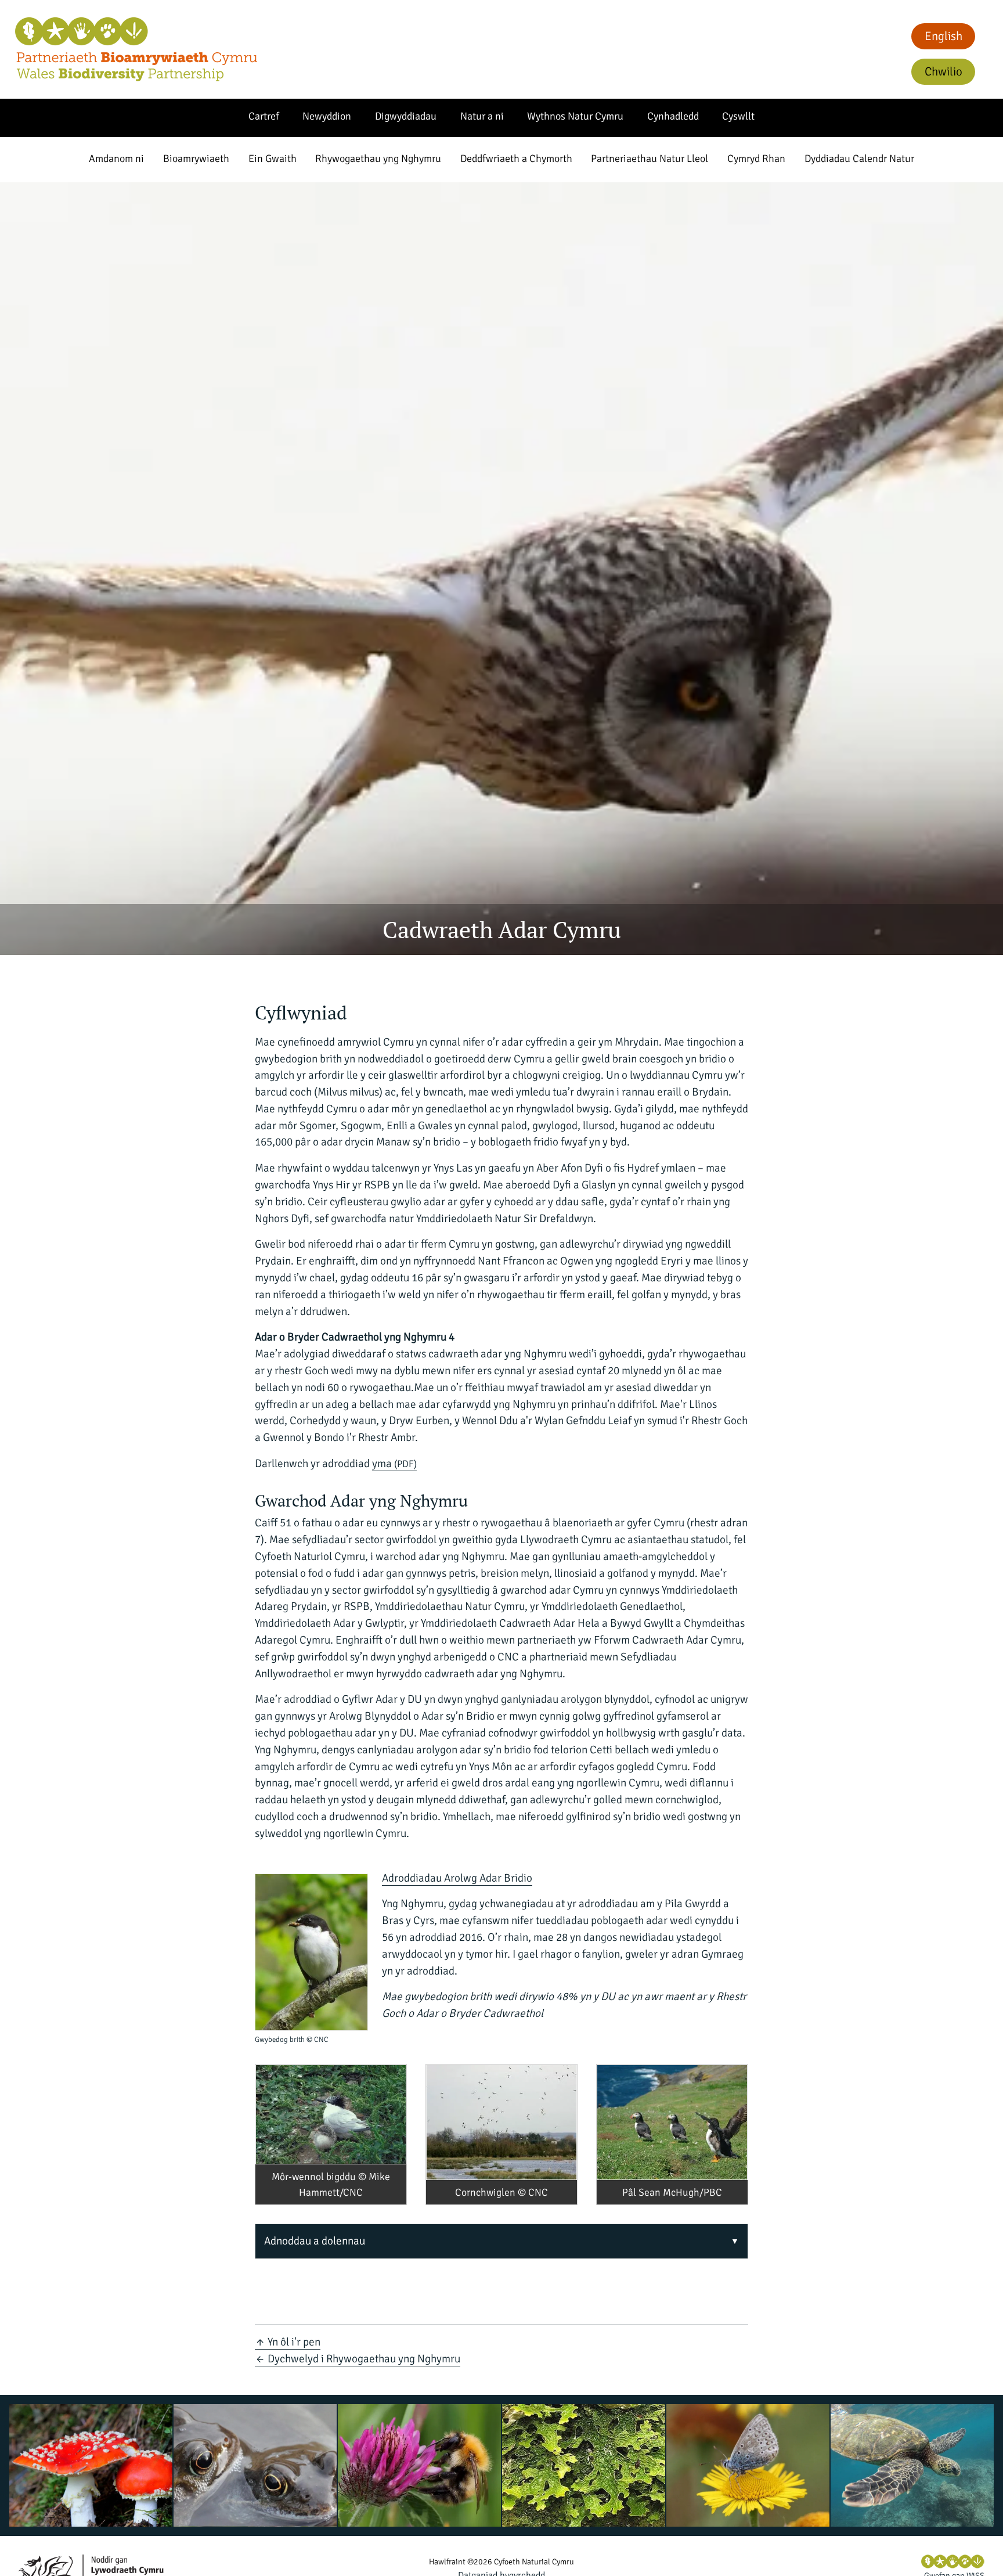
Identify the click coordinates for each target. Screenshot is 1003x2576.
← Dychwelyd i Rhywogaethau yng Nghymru (358, 2359)
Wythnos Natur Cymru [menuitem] (575, 116)
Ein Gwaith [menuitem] (273, 158)
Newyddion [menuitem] (327, 116)
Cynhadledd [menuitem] (673, 116)
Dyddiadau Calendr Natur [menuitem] (859, 158)
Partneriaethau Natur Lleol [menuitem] (650, 158)
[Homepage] (136, 49)
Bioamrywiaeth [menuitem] (196, 158)
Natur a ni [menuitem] (482, 116)
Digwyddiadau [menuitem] (406, 116)
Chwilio (944, 71)
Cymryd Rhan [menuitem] (756, 158)
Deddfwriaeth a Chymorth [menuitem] (516, 158)
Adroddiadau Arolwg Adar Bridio (457, 1878)
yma (394, 1464)
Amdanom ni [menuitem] (116, 158)
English (944, 36)
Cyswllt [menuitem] (738, 116)
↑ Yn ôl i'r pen (288, 2342)
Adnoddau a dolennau (315, 2241)
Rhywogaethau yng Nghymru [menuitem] (378, 158)
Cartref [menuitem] (264, 116)
